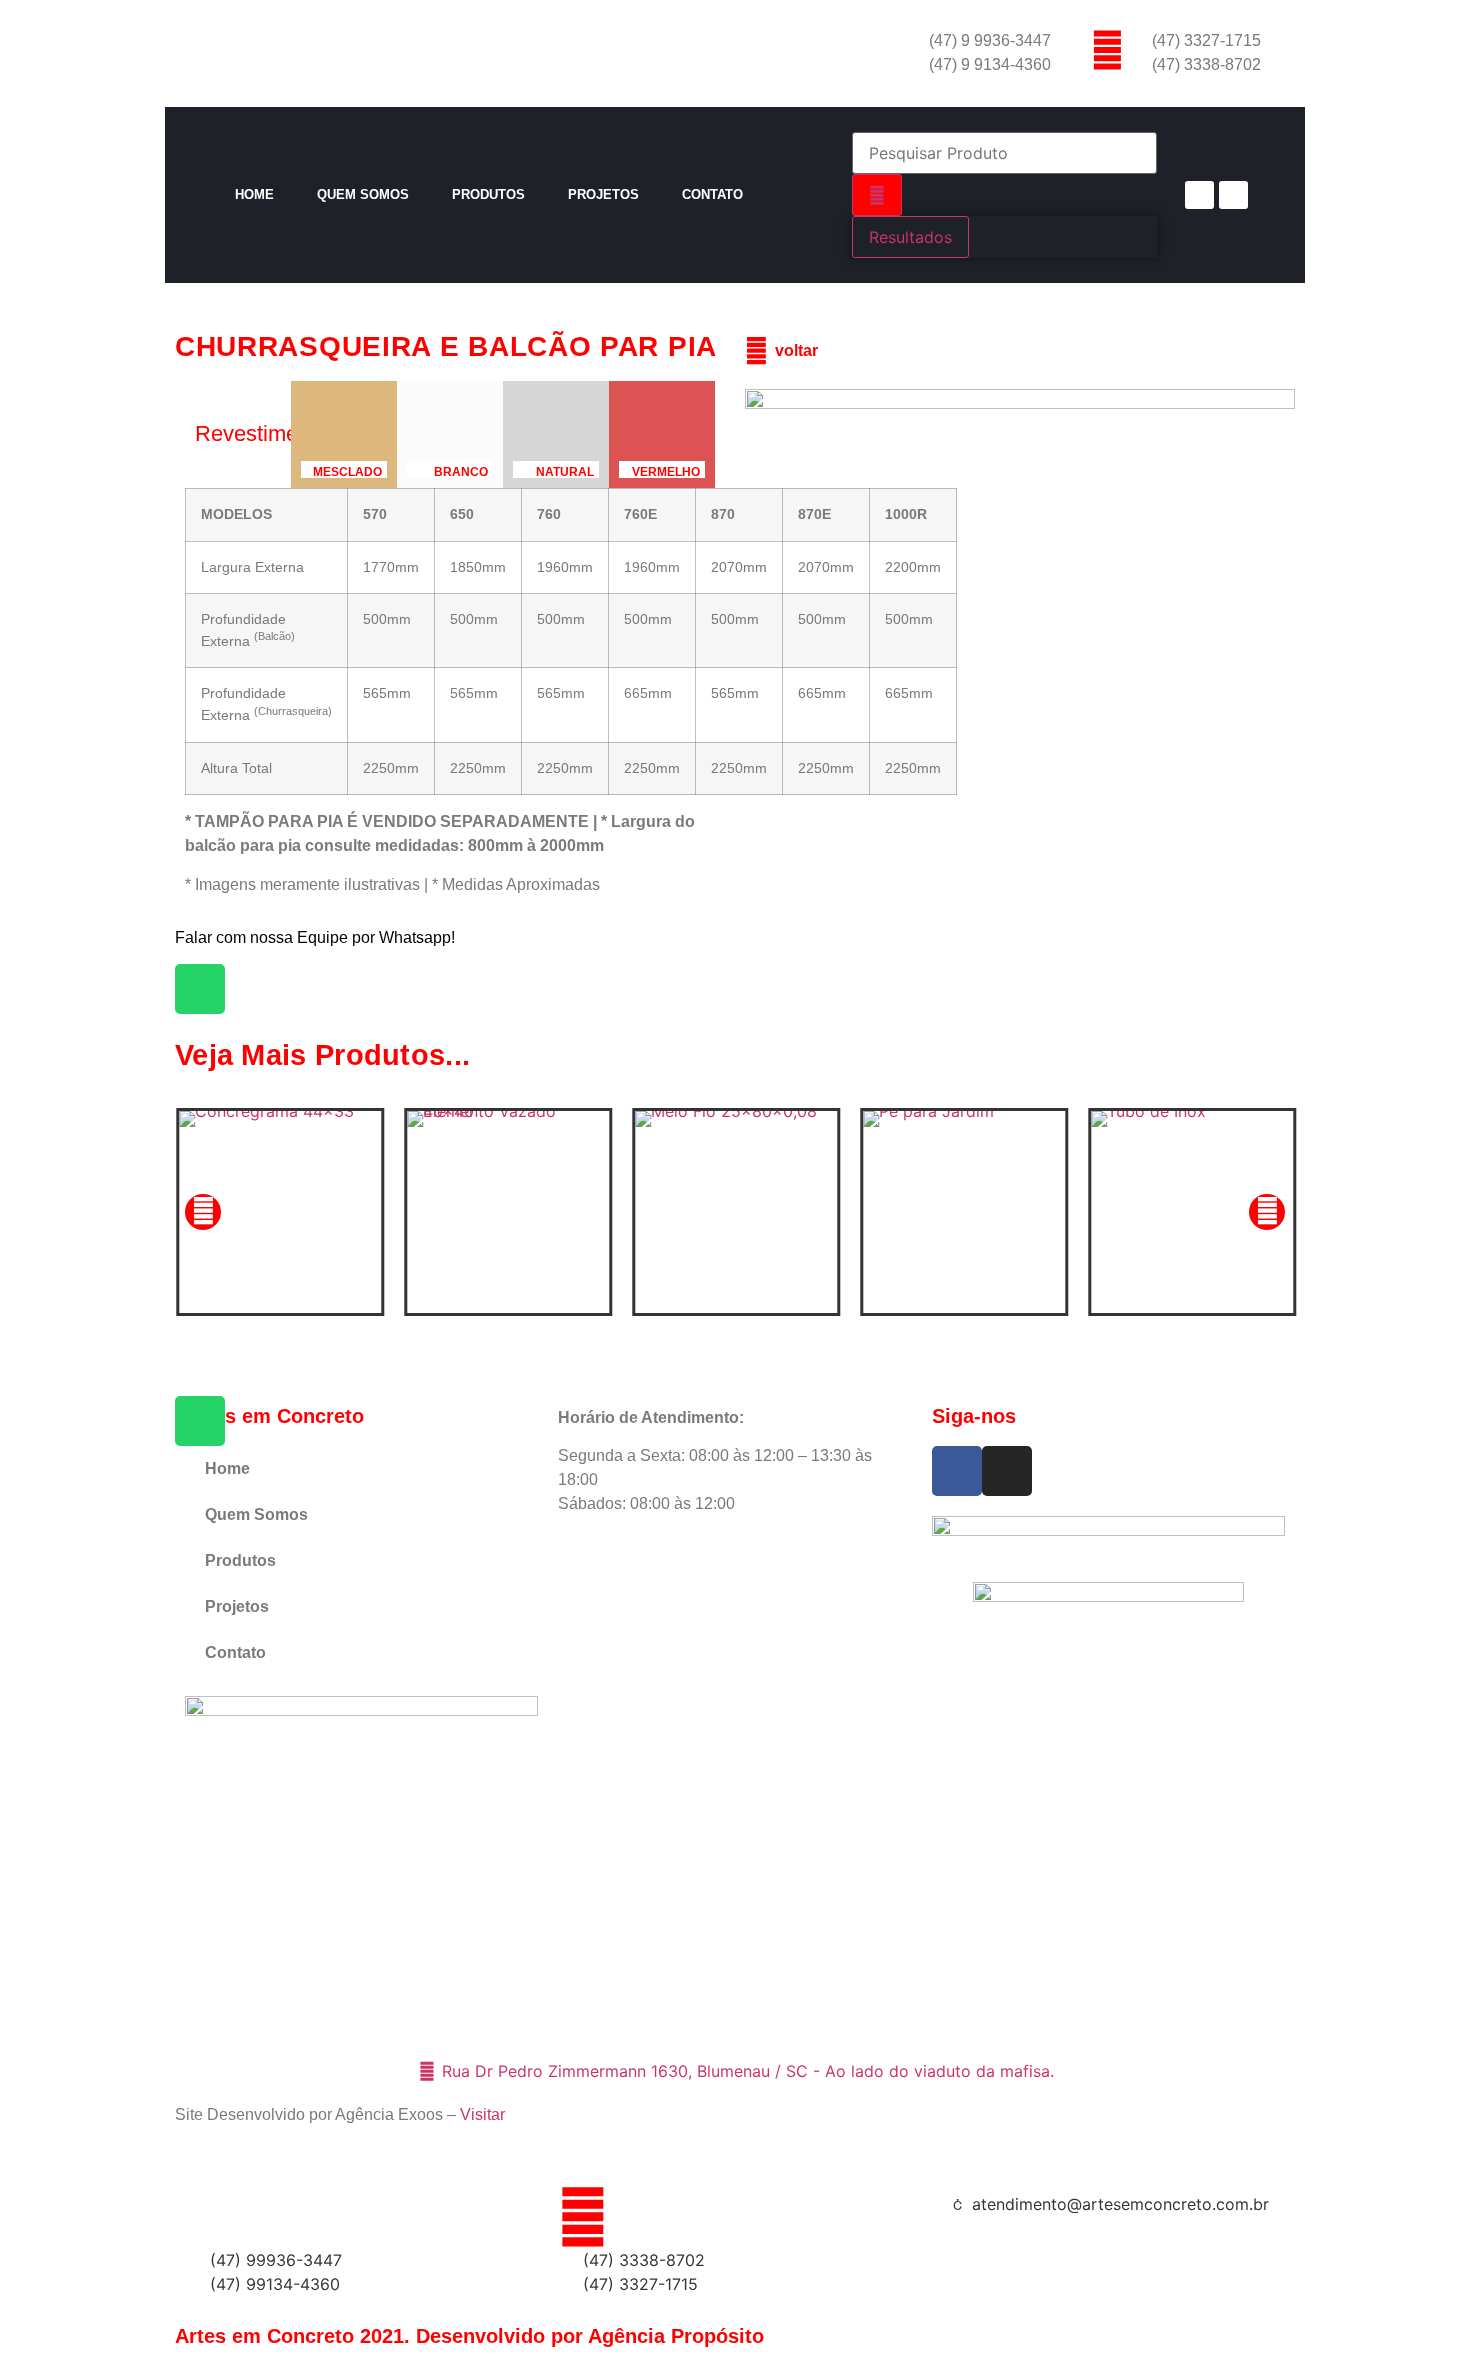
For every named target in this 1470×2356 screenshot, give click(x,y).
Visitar (482, 2114)
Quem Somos (363, 194)
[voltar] (756, 351)
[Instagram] (1233, 195)
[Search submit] (877, 195)
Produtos (488, 194)
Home (254, 194)
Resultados (910, 237)
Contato (712, 194)
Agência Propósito (676, 2336)
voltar (796, 350)
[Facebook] (1199, 195)
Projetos (603, 194)
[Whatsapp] (200, 989)
